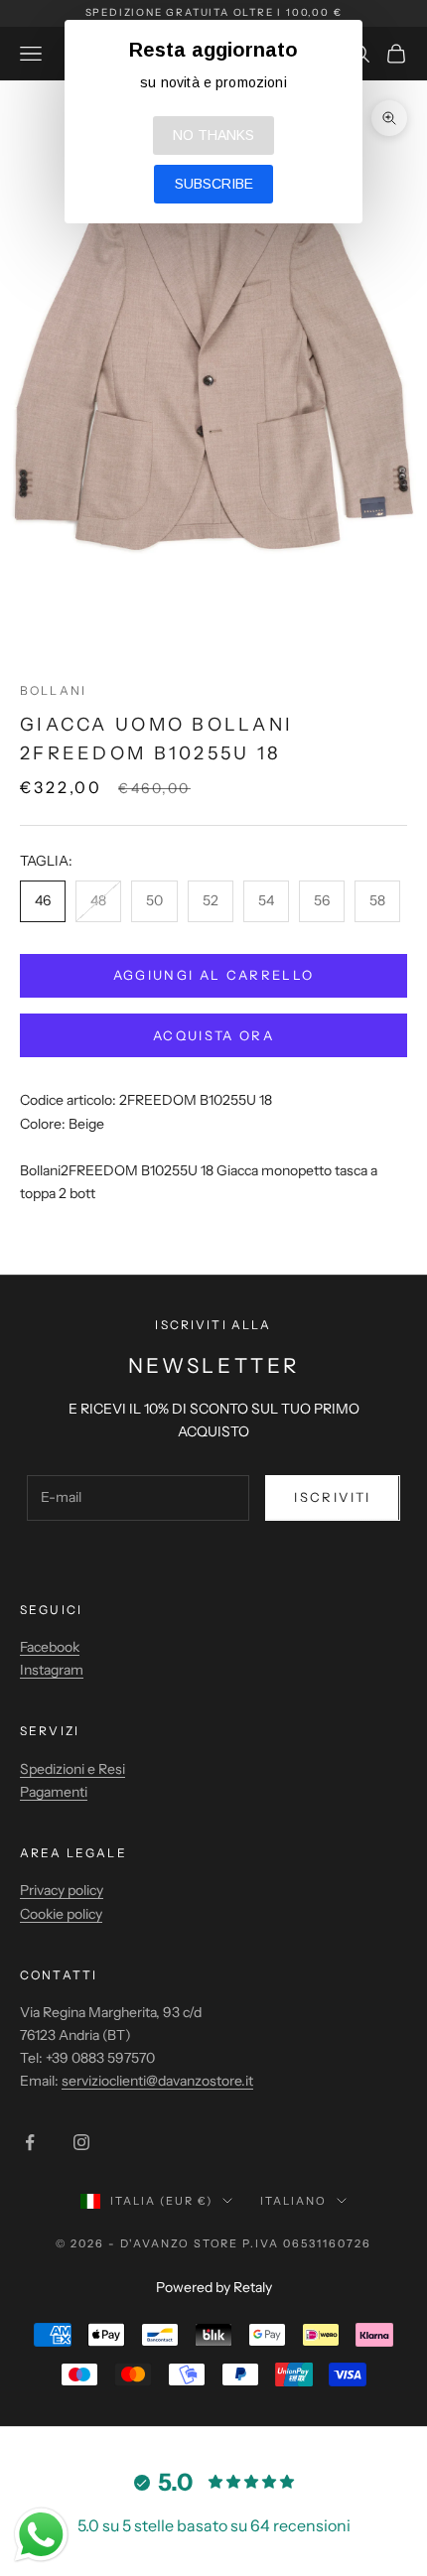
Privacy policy (62, 1890)
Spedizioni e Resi (72, 1769)
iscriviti (332, 1497)
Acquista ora (213, 1035)
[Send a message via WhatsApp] (41, 2535)
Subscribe (214, 184)
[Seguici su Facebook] (30, 2142)
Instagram (52, 1670)
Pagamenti (54, 1792)
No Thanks (213, 135)
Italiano (293, 2201)
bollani (53, 690)
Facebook (50, 1647)
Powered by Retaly (214, 2287)
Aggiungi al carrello (214, 975)
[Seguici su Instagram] (81, 2142)
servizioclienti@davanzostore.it (157, 2081)
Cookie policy (61, 1914)
